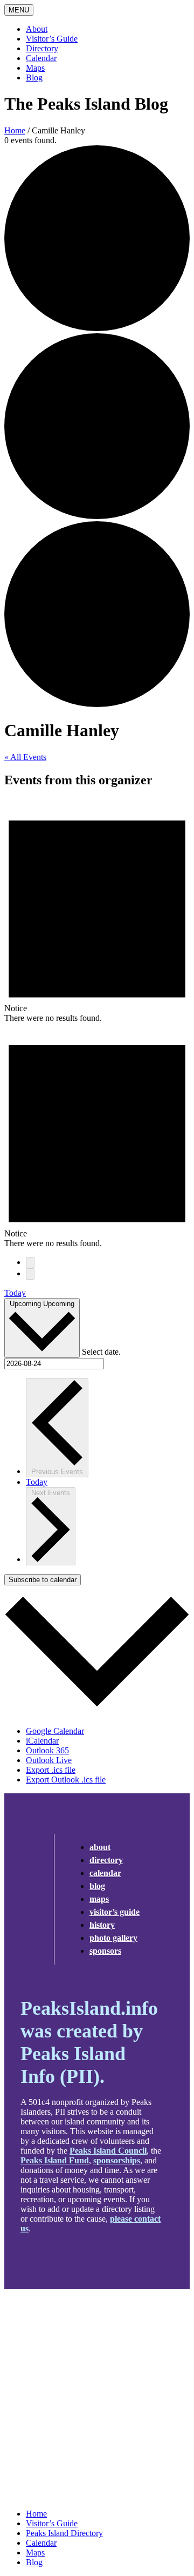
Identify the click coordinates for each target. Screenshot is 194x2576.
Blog (34, 78)
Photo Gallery (113, 1938)
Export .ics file (51, 1770)
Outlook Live (49, 1760)
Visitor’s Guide (52, 39)
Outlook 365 (47, 1750)
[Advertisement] (97, 2399)
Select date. (101, 1352)
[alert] (97, 911)
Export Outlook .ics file (66, 1780)
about (100, 1847)
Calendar (41, 58)
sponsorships (117, 2160)
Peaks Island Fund (55, 2160)
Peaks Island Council (108, 2151)
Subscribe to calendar (43, 1580)
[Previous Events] (30, 1263)
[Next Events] (30, 1274)
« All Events (25, 757)
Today (15, 1293)
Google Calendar (55, 1731)
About (37, 29)
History (102, 1925)
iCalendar (42, 1741)
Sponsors (105, 1951)
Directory (42, 48)
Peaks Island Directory (64, 2533)
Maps (35, 68)
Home (15, 130)
